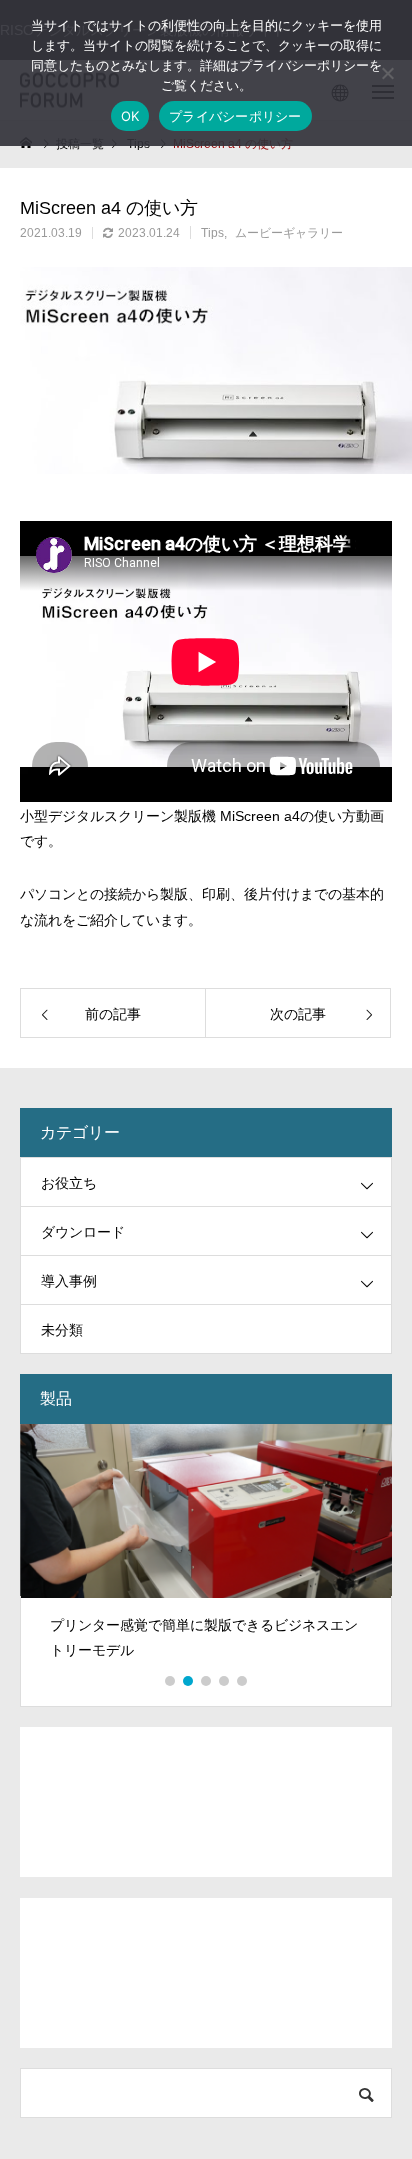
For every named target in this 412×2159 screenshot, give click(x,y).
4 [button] (225, 1681)
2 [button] (189, 1681)
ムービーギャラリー (289, 233)
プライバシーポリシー (235, 116)
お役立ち (69, 1183)
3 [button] (207, 1681)
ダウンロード (83, 1232)
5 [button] (243, 1681)
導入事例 (69, 1281)
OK (130, 116)
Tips (212, 233)
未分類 (62, 1330)
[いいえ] (387, 73)
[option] (206, 1550)
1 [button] (171, 1681)
